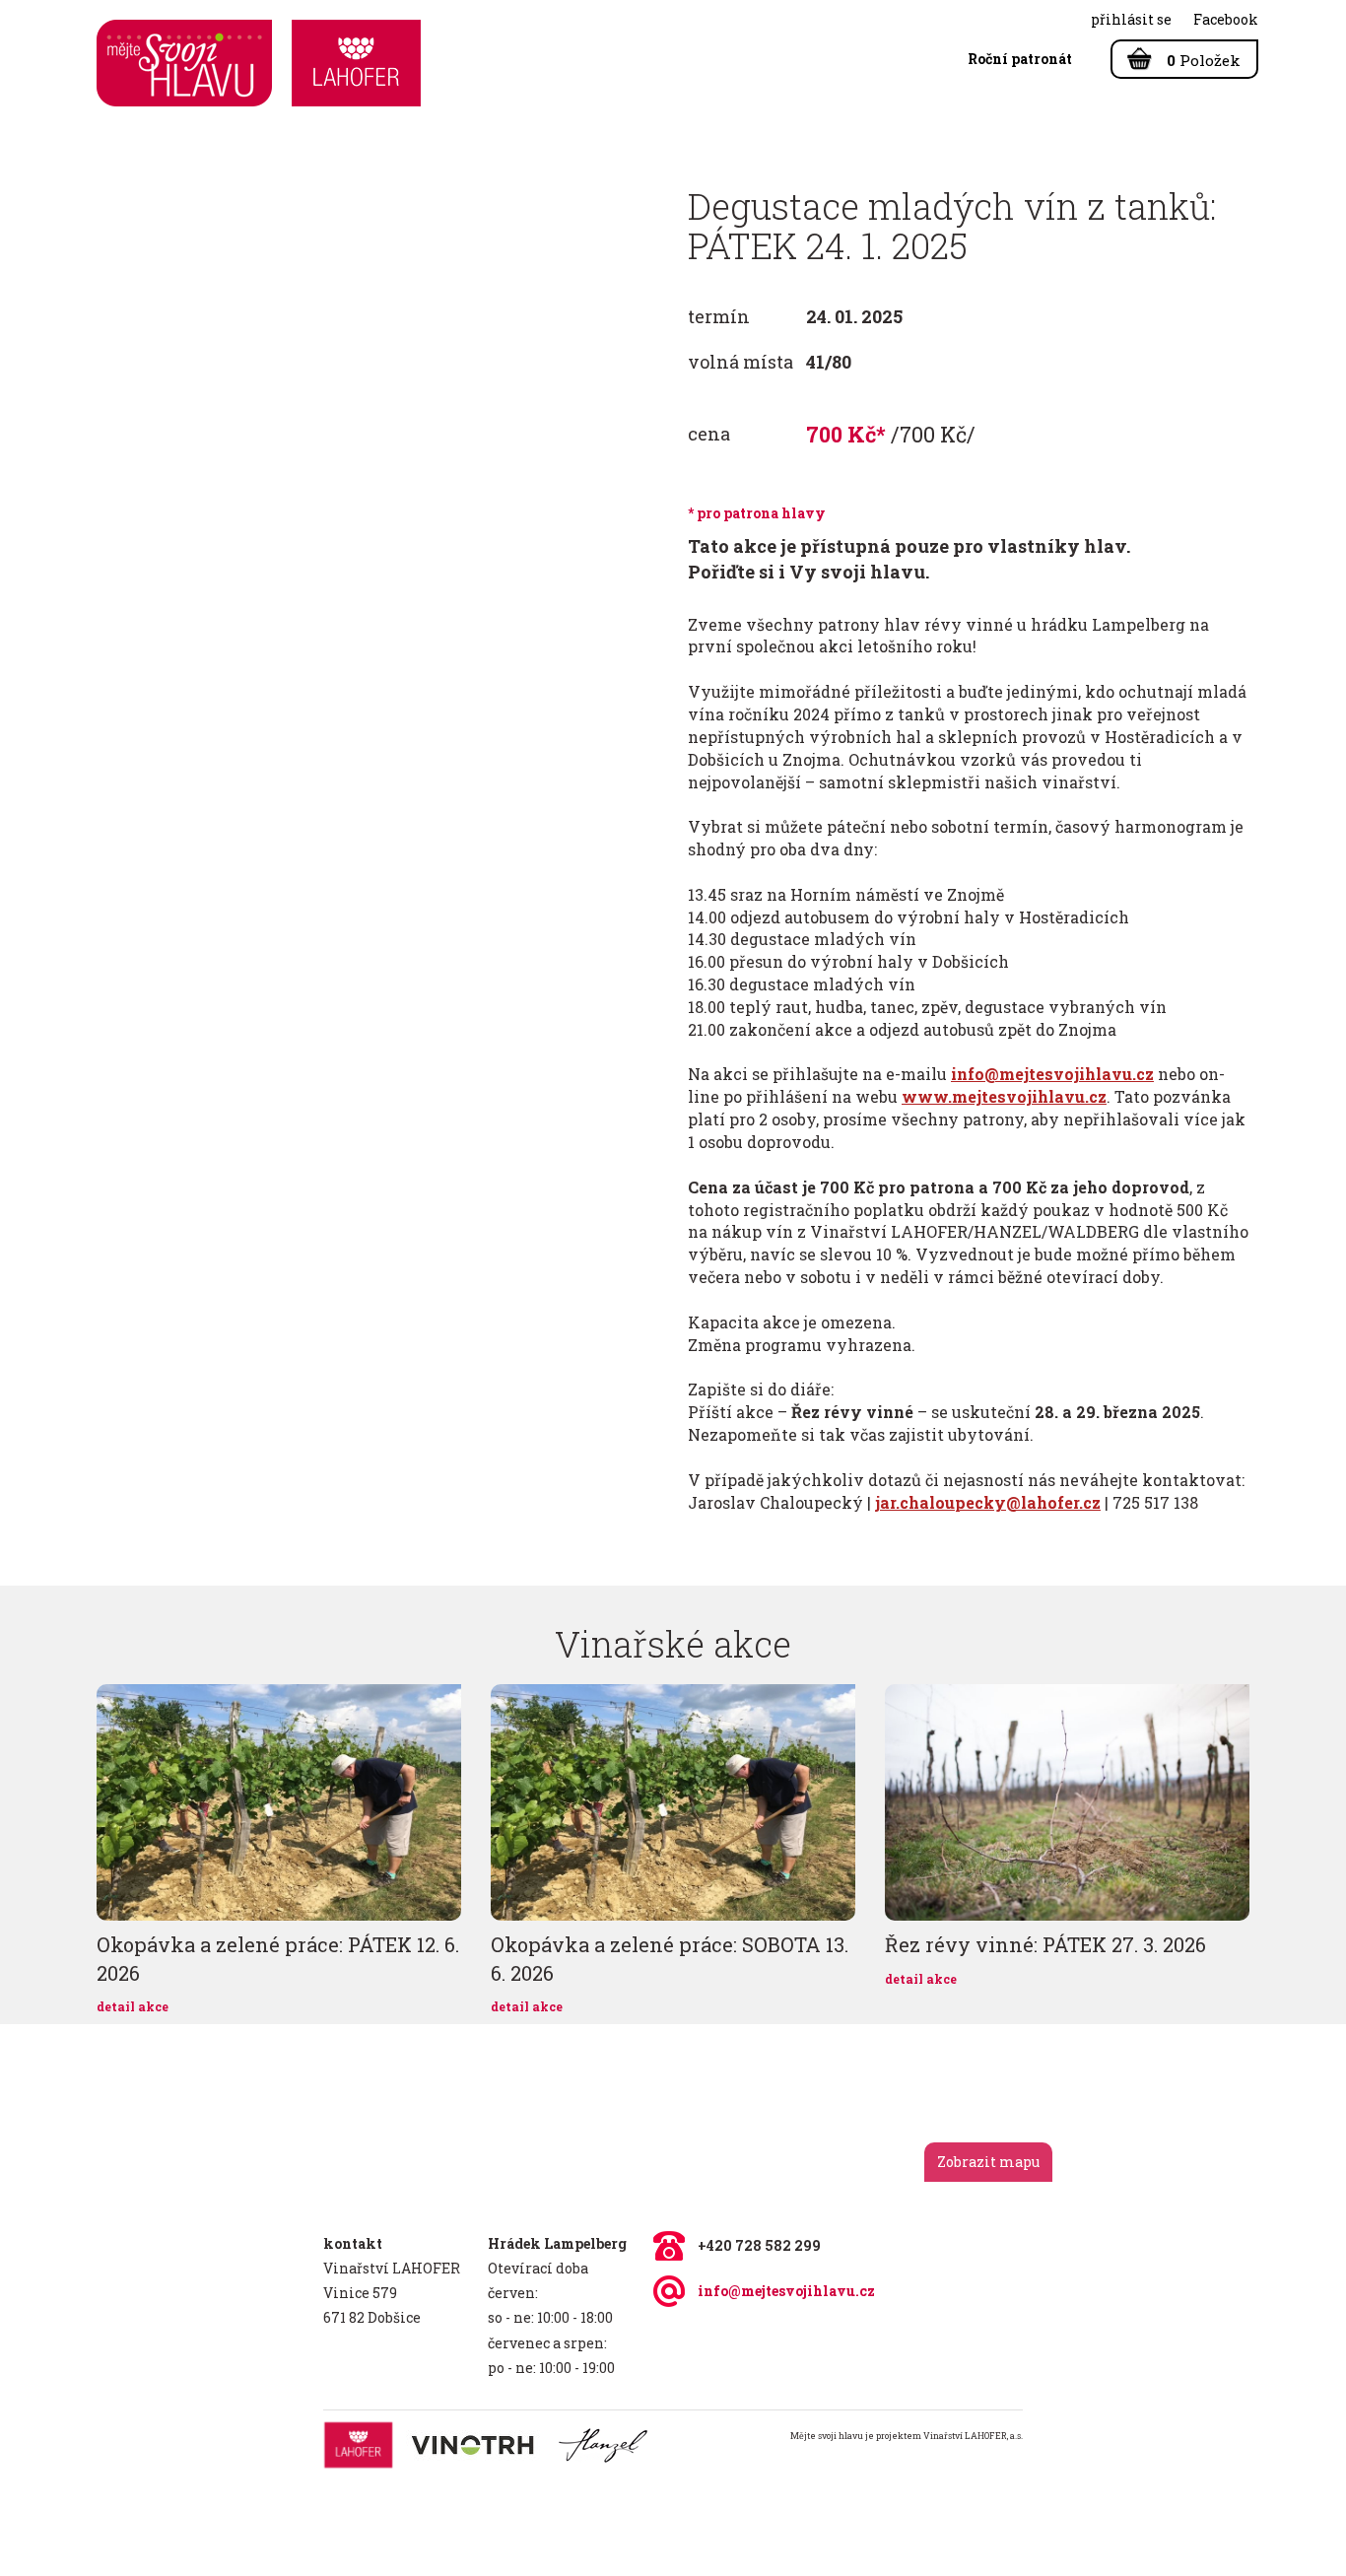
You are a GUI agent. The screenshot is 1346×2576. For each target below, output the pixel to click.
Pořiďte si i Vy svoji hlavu (807, 572)
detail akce (133, 2006)
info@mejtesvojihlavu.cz (786, 2291)
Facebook (1226, 19)
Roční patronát (1020, 59)
